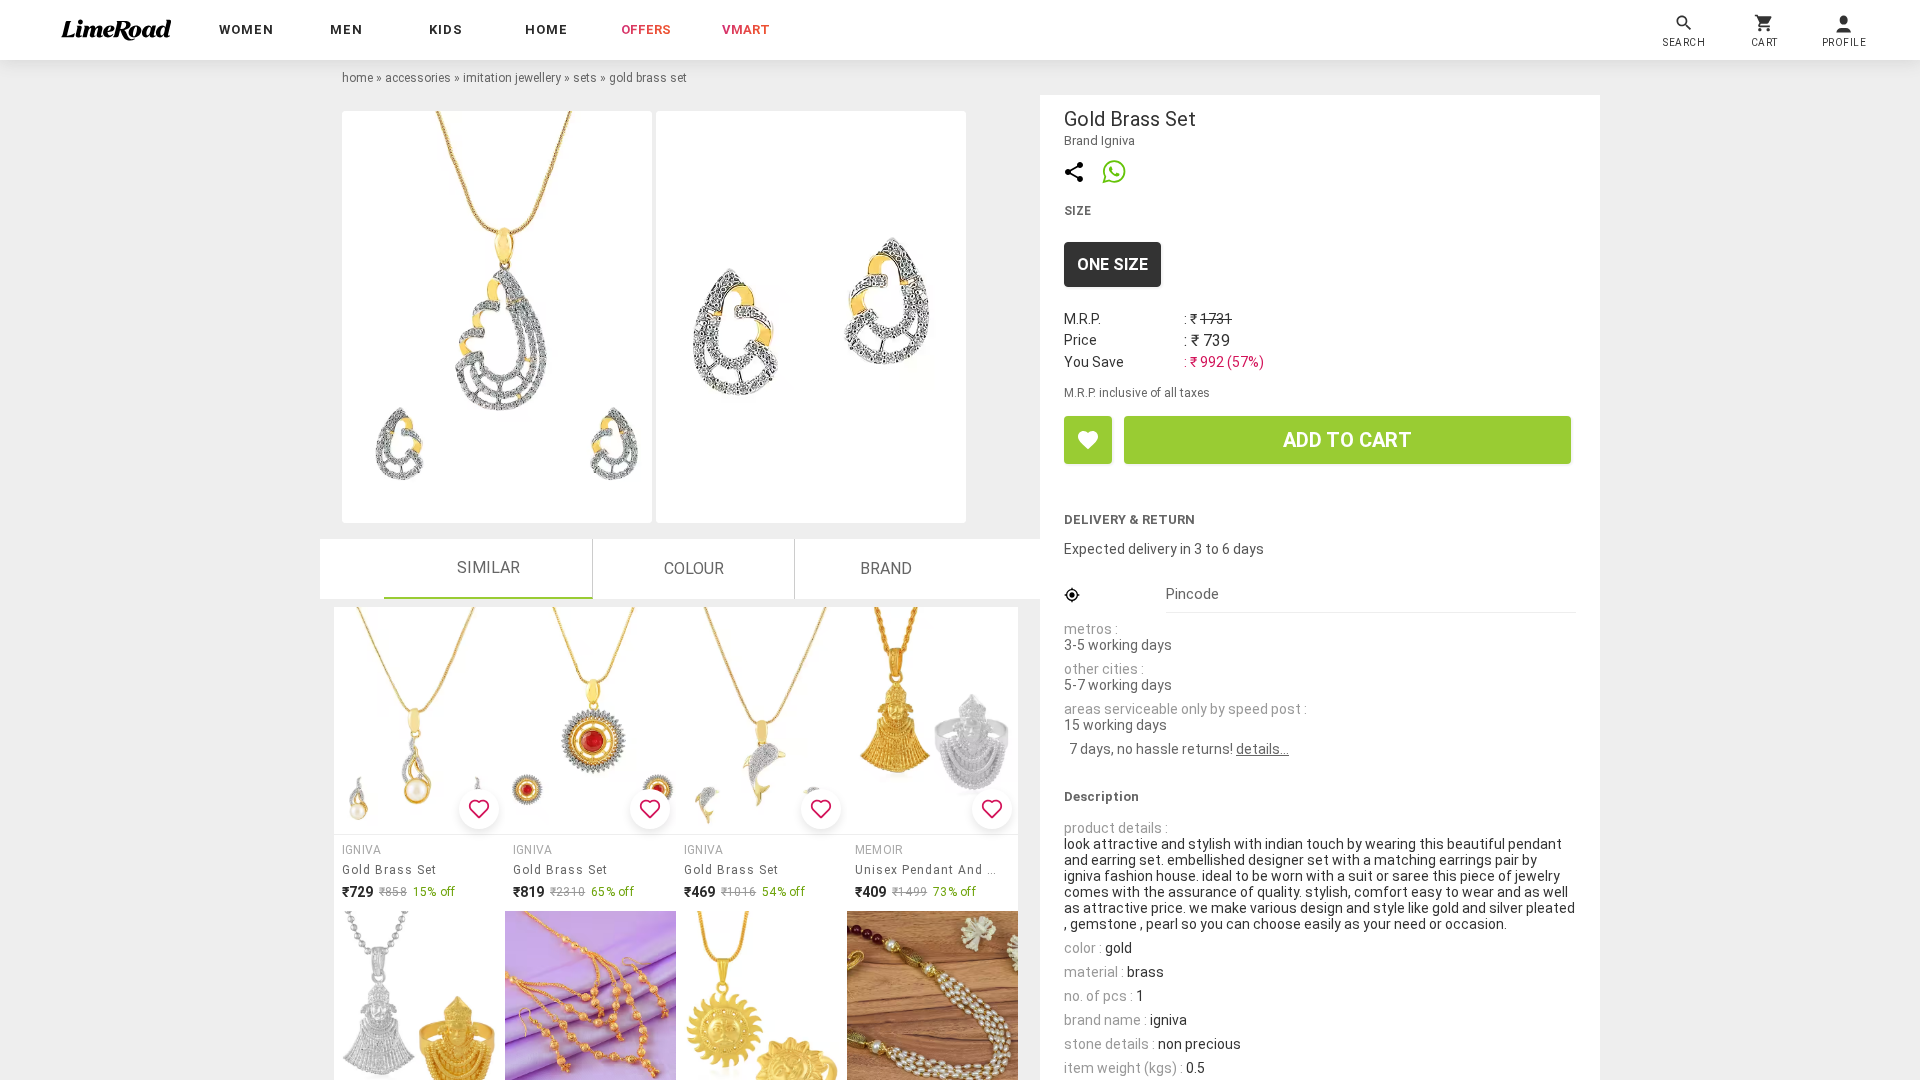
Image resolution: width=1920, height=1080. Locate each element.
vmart (746, 29)
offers (646, 29)
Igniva (361, 850)
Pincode (1192, 594)
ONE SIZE (1112, 264)
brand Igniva (1099, 140)
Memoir (879, 850)
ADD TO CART (1347, 440)
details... (1262, 749)
